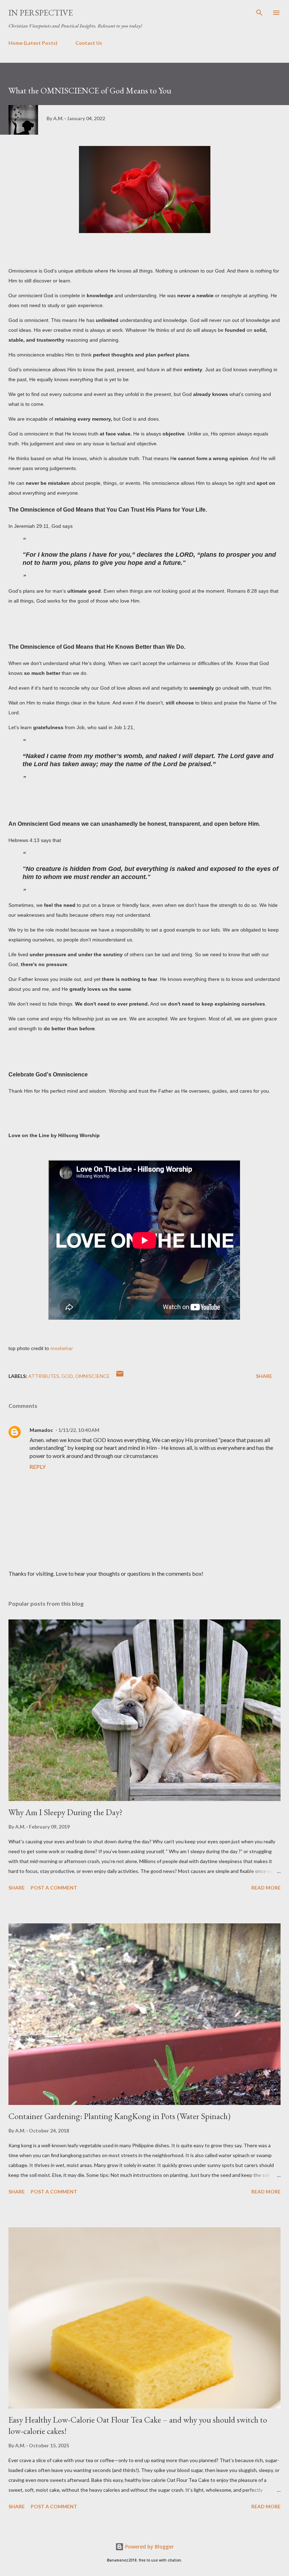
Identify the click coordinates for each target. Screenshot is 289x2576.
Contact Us (89, 43)
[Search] (259, 13)
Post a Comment (54, 1888)
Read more (266, 1888)
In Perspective (41, 13)
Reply (38, 1467)
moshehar (62, 1348)
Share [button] (264, 1376)
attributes (44, 1376)
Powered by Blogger (149, 2547)
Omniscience (92, 1376)
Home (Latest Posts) (33, 43)
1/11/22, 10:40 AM (79, 1430)
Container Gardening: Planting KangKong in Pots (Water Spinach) (119, 2116)
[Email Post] (120, 1376)
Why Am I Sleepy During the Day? (66, 1812)
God (67, 1376)
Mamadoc (41, 1430)
